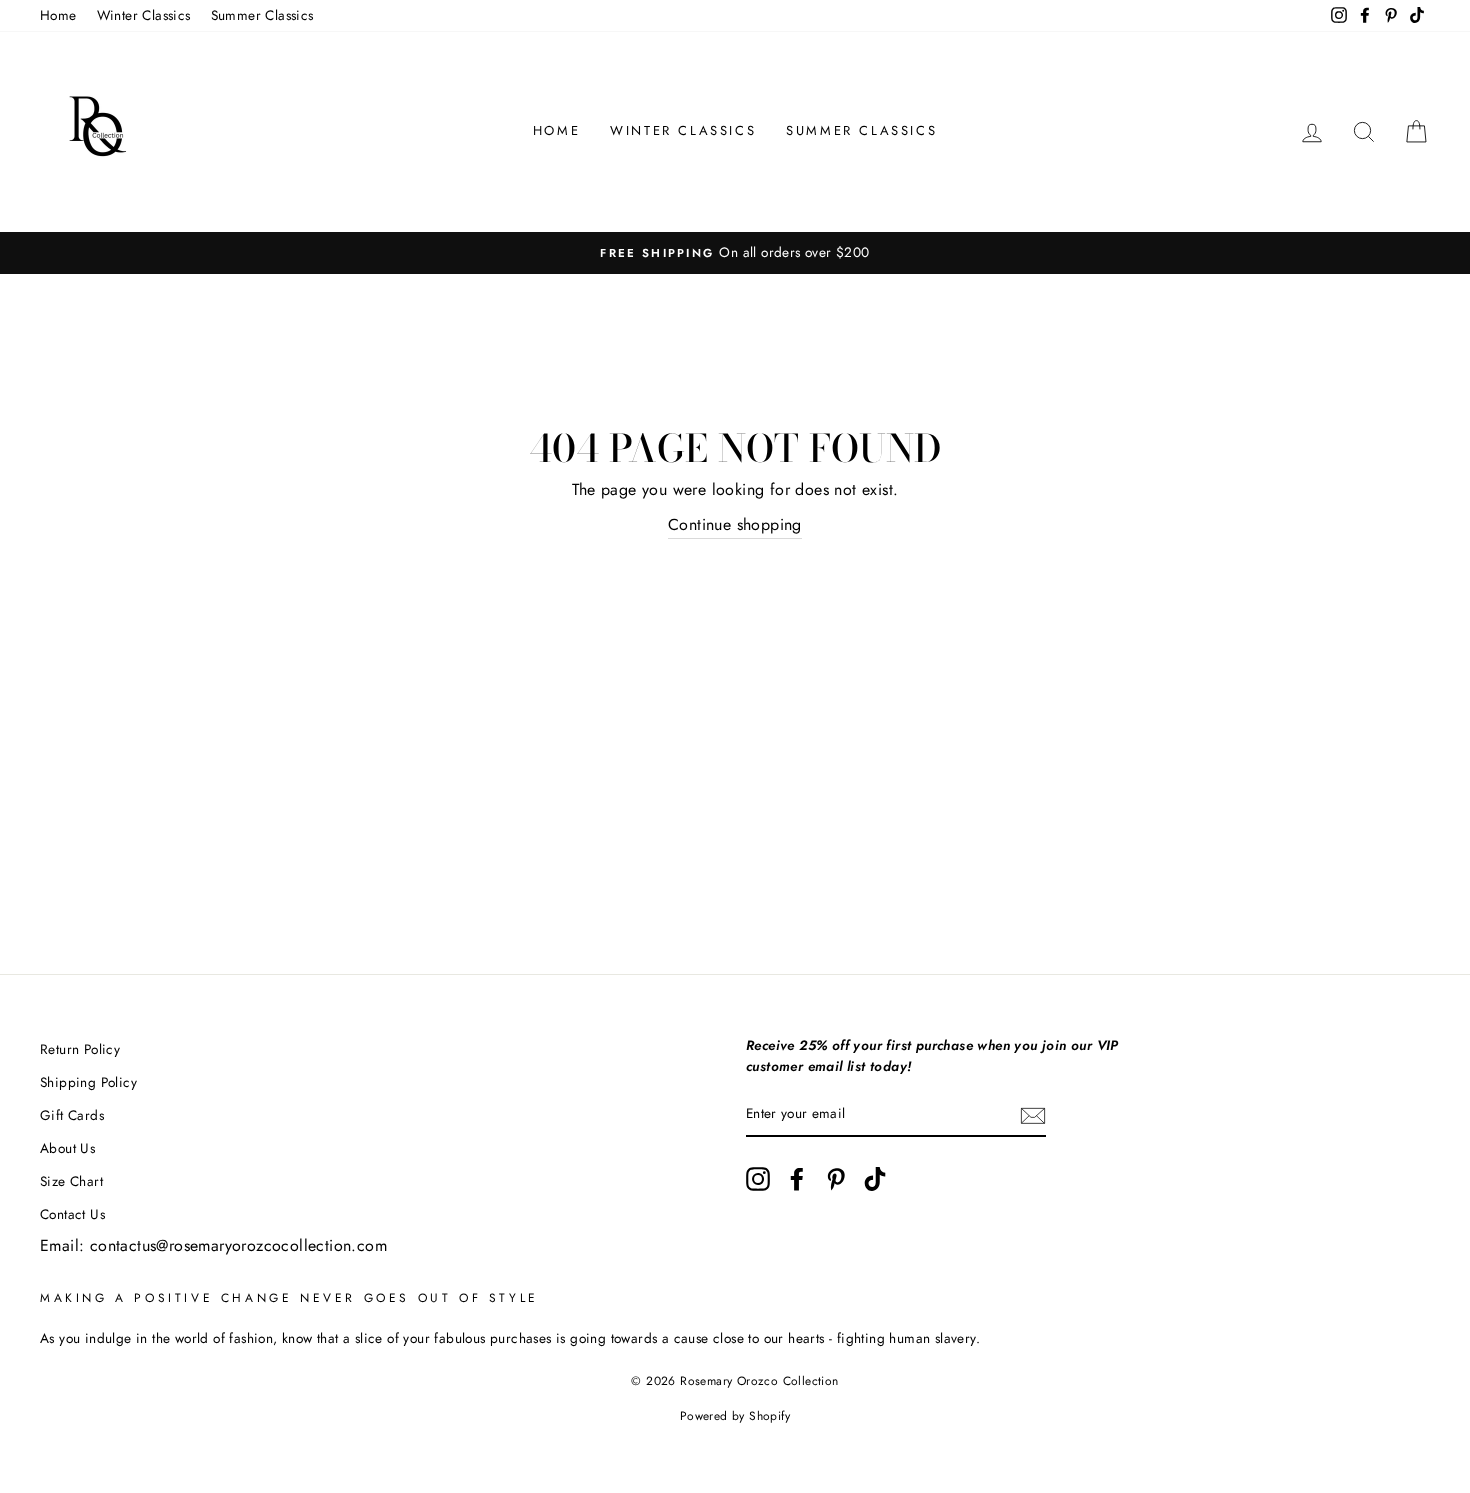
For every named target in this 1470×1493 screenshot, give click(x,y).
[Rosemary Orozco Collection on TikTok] (875, 1179)
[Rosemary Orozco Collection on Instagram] (758, 1179)
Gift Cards (72, 1115)
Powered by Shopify (735, 1416)
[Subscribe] (1033, 1115)
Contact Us (72, 1214)
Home (58, 15)
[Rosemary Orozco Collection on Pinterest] (836, 1179)
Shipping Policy (88, 1082)
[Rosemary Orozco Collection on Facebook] (797, 1179)
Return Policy (80, 1049)
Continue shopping (735, 524)
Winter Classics (144, 15)
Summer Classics (262, 15)
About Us (67, 1148)
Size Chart (71, 1181)
